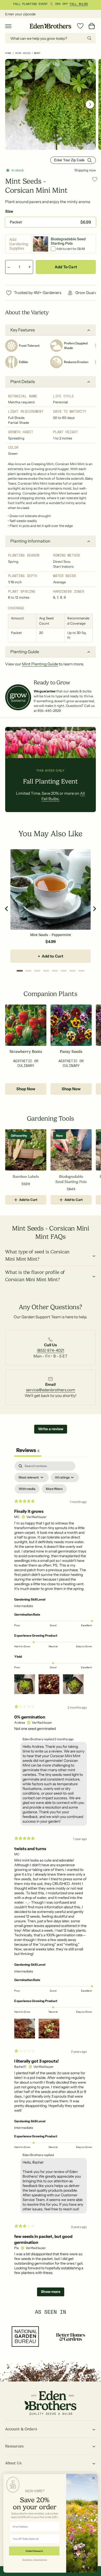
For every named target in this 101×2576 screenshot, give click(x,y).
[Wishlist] (80, 26)
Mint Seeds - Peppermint (50, 935)
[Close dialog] (93, 2478)
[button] (8, 26)
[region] (51, 909)
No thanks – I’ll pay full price (35, 2559)
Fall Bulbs (79, 4)
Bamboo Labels (26, 1176)
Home (8, 53)
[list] (51, 1350)
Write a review (51, 1429)
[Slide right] (90, 104)
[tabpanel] (51, 1881)
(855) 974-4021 (50, 1350)
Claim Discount (34, 2551)
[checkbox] (27, 1489)
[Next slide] (94, 909)
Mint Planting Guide (40, 664)
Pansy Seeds (71, 1052)
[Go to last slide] (7, 909)
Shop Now (26, 1089)
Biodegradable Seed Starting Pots (71, 1179)
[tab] (20, 971)
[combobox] (51, 38)
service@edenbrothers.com (51, 1390)
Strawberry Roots (26, 1052)
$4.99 (51, 942)
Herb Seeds (23, 53)
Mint (37, 53)
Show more (51, 2292)
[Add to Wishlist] (95, 179)
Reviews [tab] (28, 1450)
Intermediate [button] (24, 1606)
